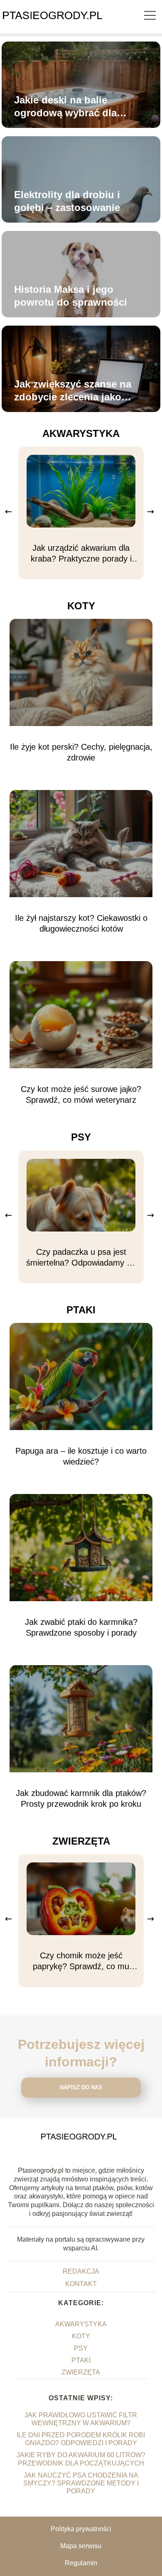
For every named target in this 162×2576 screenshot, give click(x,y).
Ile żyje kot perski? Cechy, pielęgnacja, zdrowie (81, 752)
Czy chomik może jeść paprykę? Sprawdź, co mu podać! (81, 1961)
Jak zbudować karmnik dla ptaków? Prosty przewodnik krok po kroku (81, 1798)
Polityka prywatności (81, 2529)
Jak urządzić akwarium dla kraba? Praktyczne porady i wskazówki (81, 554)
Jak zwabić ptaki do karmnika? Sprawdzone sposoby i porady (81, 1627)
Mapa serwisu (81, 2546)
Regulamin (81, 2563)
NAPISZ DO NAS (81, 2087)
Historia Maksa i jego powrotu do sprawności (71, 296)
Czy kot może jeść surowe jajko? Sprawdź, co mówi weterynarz (81, 1094)
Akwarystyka (81, 433)
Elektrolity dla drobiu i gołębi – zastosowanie (67, 201)
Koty (81, 606)
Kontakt (81, 2284)
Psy (81, 1137)
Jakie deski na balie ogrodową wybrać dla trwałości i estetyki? (65, 107)
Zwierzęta (81, 1841)
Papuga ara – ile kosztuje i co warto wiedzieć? (81, 1456)
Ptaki (81, 1310)
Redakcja (81, 2271)
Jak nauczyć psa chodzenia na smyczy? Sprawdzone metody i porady (81, 2483)
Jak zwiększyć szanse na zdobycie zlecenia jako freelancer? (73, 391)
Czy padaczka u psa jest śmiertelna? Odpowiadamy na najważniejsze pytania (81, 1258)
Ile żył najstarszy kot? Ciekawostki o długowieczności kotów (81, 923)
